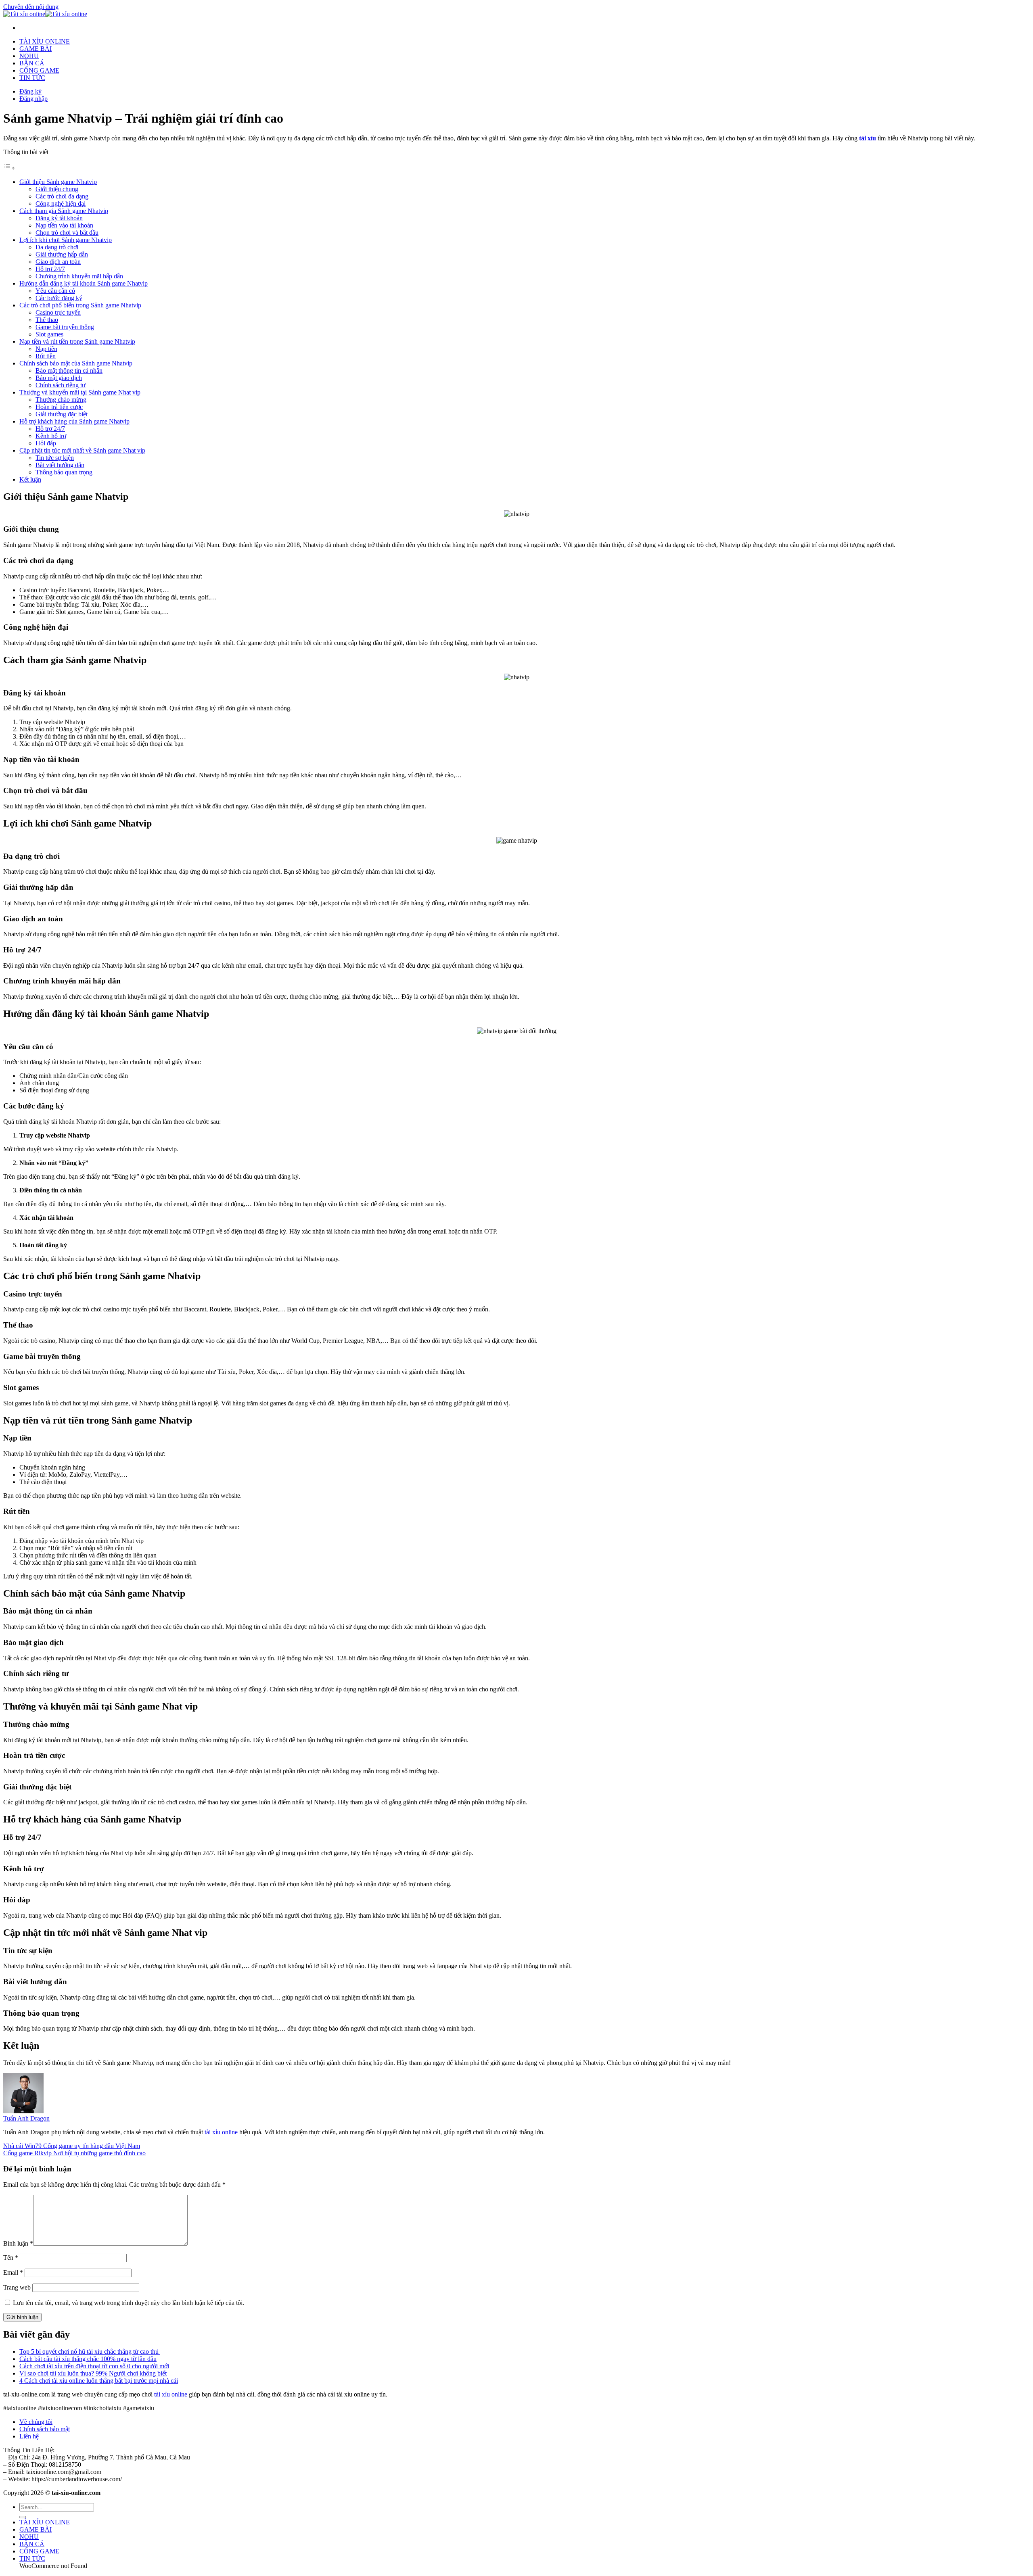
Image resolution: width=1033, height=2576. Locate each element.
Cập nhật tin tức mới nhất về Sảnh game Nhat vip (82, 450)
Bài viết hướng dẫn (60, 465)
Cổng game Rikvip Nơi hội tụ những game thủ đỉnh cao (74, 2153)
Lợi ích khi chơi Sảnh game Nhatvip (66, 240)
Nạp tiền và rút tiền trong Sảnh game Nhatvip (77, 341)
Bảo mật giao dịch (59, 378)
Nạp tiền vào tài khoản (64, 225)
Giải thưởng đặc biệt (62, 414)
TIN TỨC (32, 78)
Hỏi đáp (46, 443)
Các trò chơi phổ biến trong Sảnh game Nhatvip (80, 305)
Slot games (49, 334)
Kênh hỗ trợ (51, 436)
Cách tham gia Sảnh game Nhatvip (64, 211)
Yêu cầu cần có (55, 291)
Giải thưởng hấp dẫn (62, 254)
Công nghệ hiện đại (61, 204)
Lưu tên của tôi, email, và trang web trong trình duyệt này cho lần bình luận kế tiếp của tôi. (129, 2303)
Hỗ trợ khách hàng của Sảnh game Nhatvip (74, 421)
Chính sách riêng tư (61, 385)
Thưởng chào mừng (61, 400)
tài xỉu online (221, 2132)
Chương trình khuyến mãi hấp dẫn (79, 276)
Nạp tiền (46, 349)
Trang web (17, 2287)
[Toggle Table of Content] (9, 168)
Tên (11, 2258)
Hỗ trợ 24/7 (50, 269)
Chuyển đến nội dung (31, 7)
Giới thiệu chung (57, 189)
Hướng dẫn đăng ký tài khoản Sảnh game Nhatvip (84, 283)
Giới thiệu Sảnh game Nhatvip (58, 182)
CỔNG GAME (39, 70)
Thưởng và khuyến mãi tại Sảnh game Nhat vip (80, 392)
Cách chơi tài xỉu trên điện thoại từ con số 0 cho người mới (94, 2366)
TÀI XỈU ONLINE (45, 41)
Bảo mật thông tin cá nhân (69, 371)
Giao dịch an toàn (58, 262)
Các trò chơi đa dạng (62, 196)
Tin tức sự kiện (55, 458)
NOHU (29, 56)
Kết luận (30, 479)
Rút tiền (46, 356)
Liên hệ (29, 2436)
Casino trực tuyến (58, 312)
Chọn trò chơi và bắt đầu (67, 233)
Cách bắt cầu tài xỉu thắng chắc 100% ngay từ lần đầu (88, 2359)
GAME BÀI (36, 49)
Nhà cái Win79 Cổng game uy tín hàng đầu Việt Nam (72, 2146)
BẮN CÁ (32, 63)
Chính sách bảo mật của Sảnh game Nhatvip (76, 363)
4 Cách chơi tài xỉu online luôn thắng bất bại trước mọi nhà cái (99, 2381)
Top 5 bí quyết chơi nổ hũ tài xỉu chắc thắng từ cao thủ (90, 2352)
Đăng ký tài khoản (59, 218)
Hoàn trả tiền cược (59, 407)
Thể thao (47, 320)
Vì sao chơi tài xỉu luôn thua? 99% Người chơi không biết (93, 2373)
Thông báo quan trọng (64, 472)
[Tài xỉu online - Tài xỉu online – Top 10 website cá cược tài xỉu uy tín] (45, 14)
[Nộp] (23, 2517)
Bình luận (18, 2243)
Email (13, 2272)
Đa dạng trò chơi (57, 247)
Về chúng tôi (36, 2422)
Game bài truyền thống (65, 327)
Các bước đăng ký (59, 298)
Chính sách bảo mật (45, 2429)
